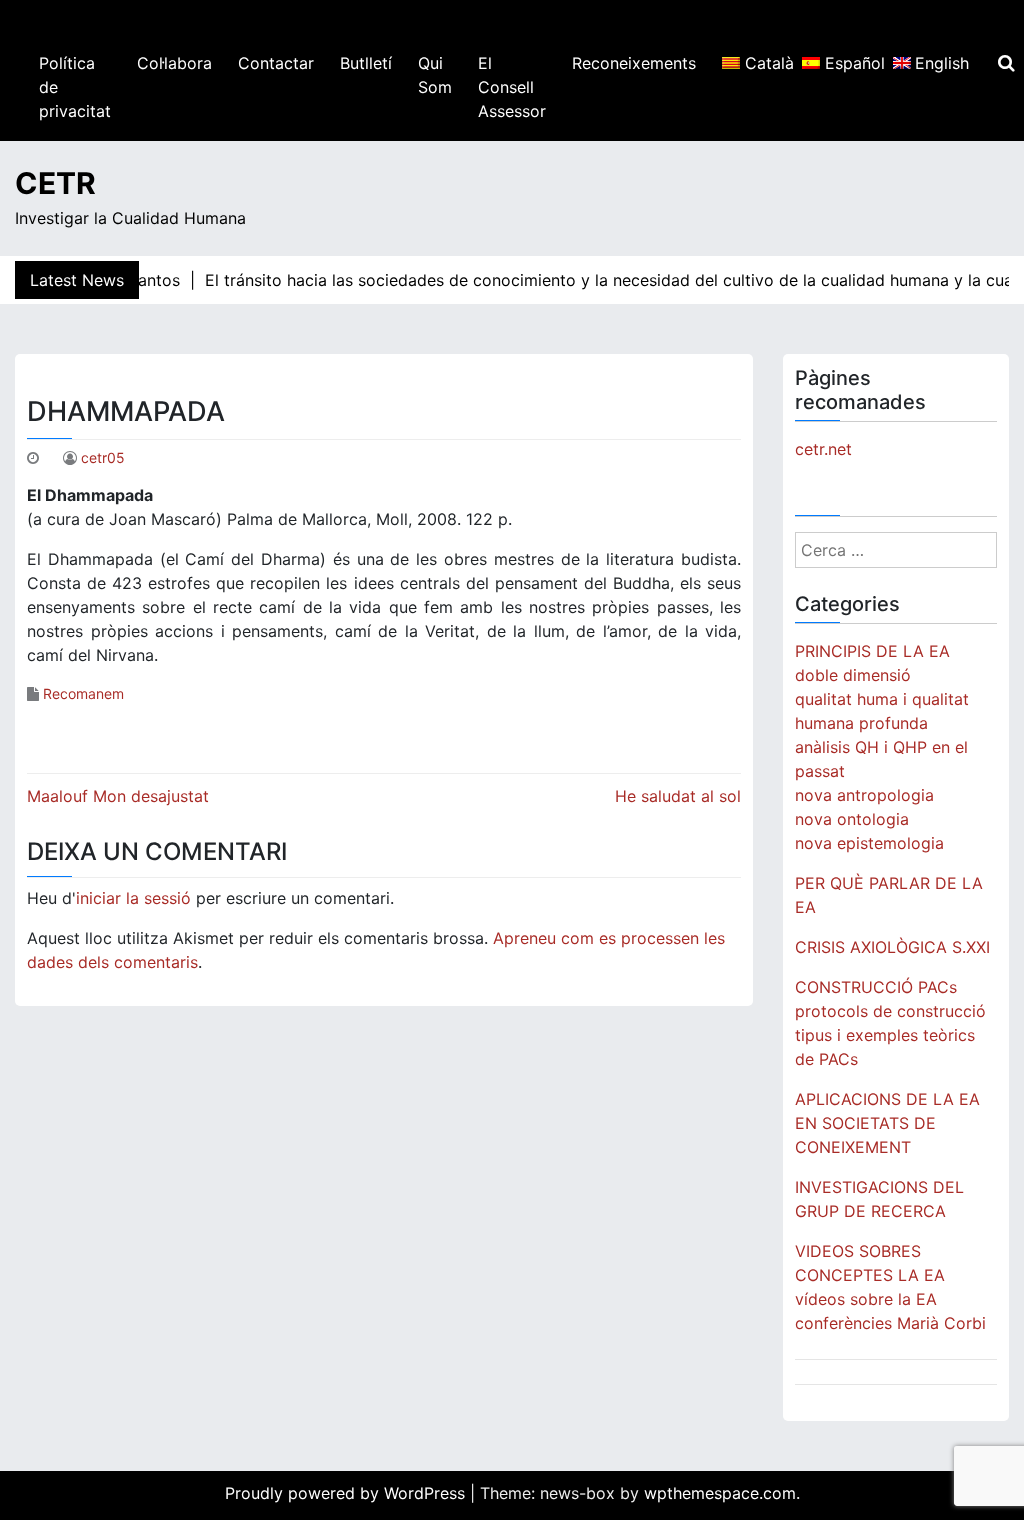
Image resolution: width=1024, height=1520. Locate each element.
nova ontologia (852, 819)
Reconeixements (634, 63)
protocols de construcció (890, 1011)
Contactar (276, 63)
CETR (55, 183)
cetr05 (103, 457)
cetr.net (823, 449)
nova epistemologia (869, 843)
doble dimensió (853, 675)
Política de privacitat (75, 87)
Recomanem (83, 693)
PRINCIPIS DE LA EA (872, 651)
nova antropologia (864, 795)
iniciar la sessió (133, 898)
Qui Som (435, 75)
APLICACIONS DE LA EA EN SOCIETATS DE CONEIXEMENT (887, 1123)
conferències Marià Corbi (890, 1323)
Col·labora (174, 63)
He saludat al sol (678, 796)
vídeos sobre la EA (866, 1299)
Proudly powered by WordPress (347, 1493)
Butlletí (366, 63)
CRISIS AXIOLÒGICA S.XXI (892, 947)
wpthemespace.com (720, 1493)
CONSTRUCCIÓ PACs (876, 987)
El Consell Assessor (512, 87)
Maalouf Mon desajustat (118, 796)
